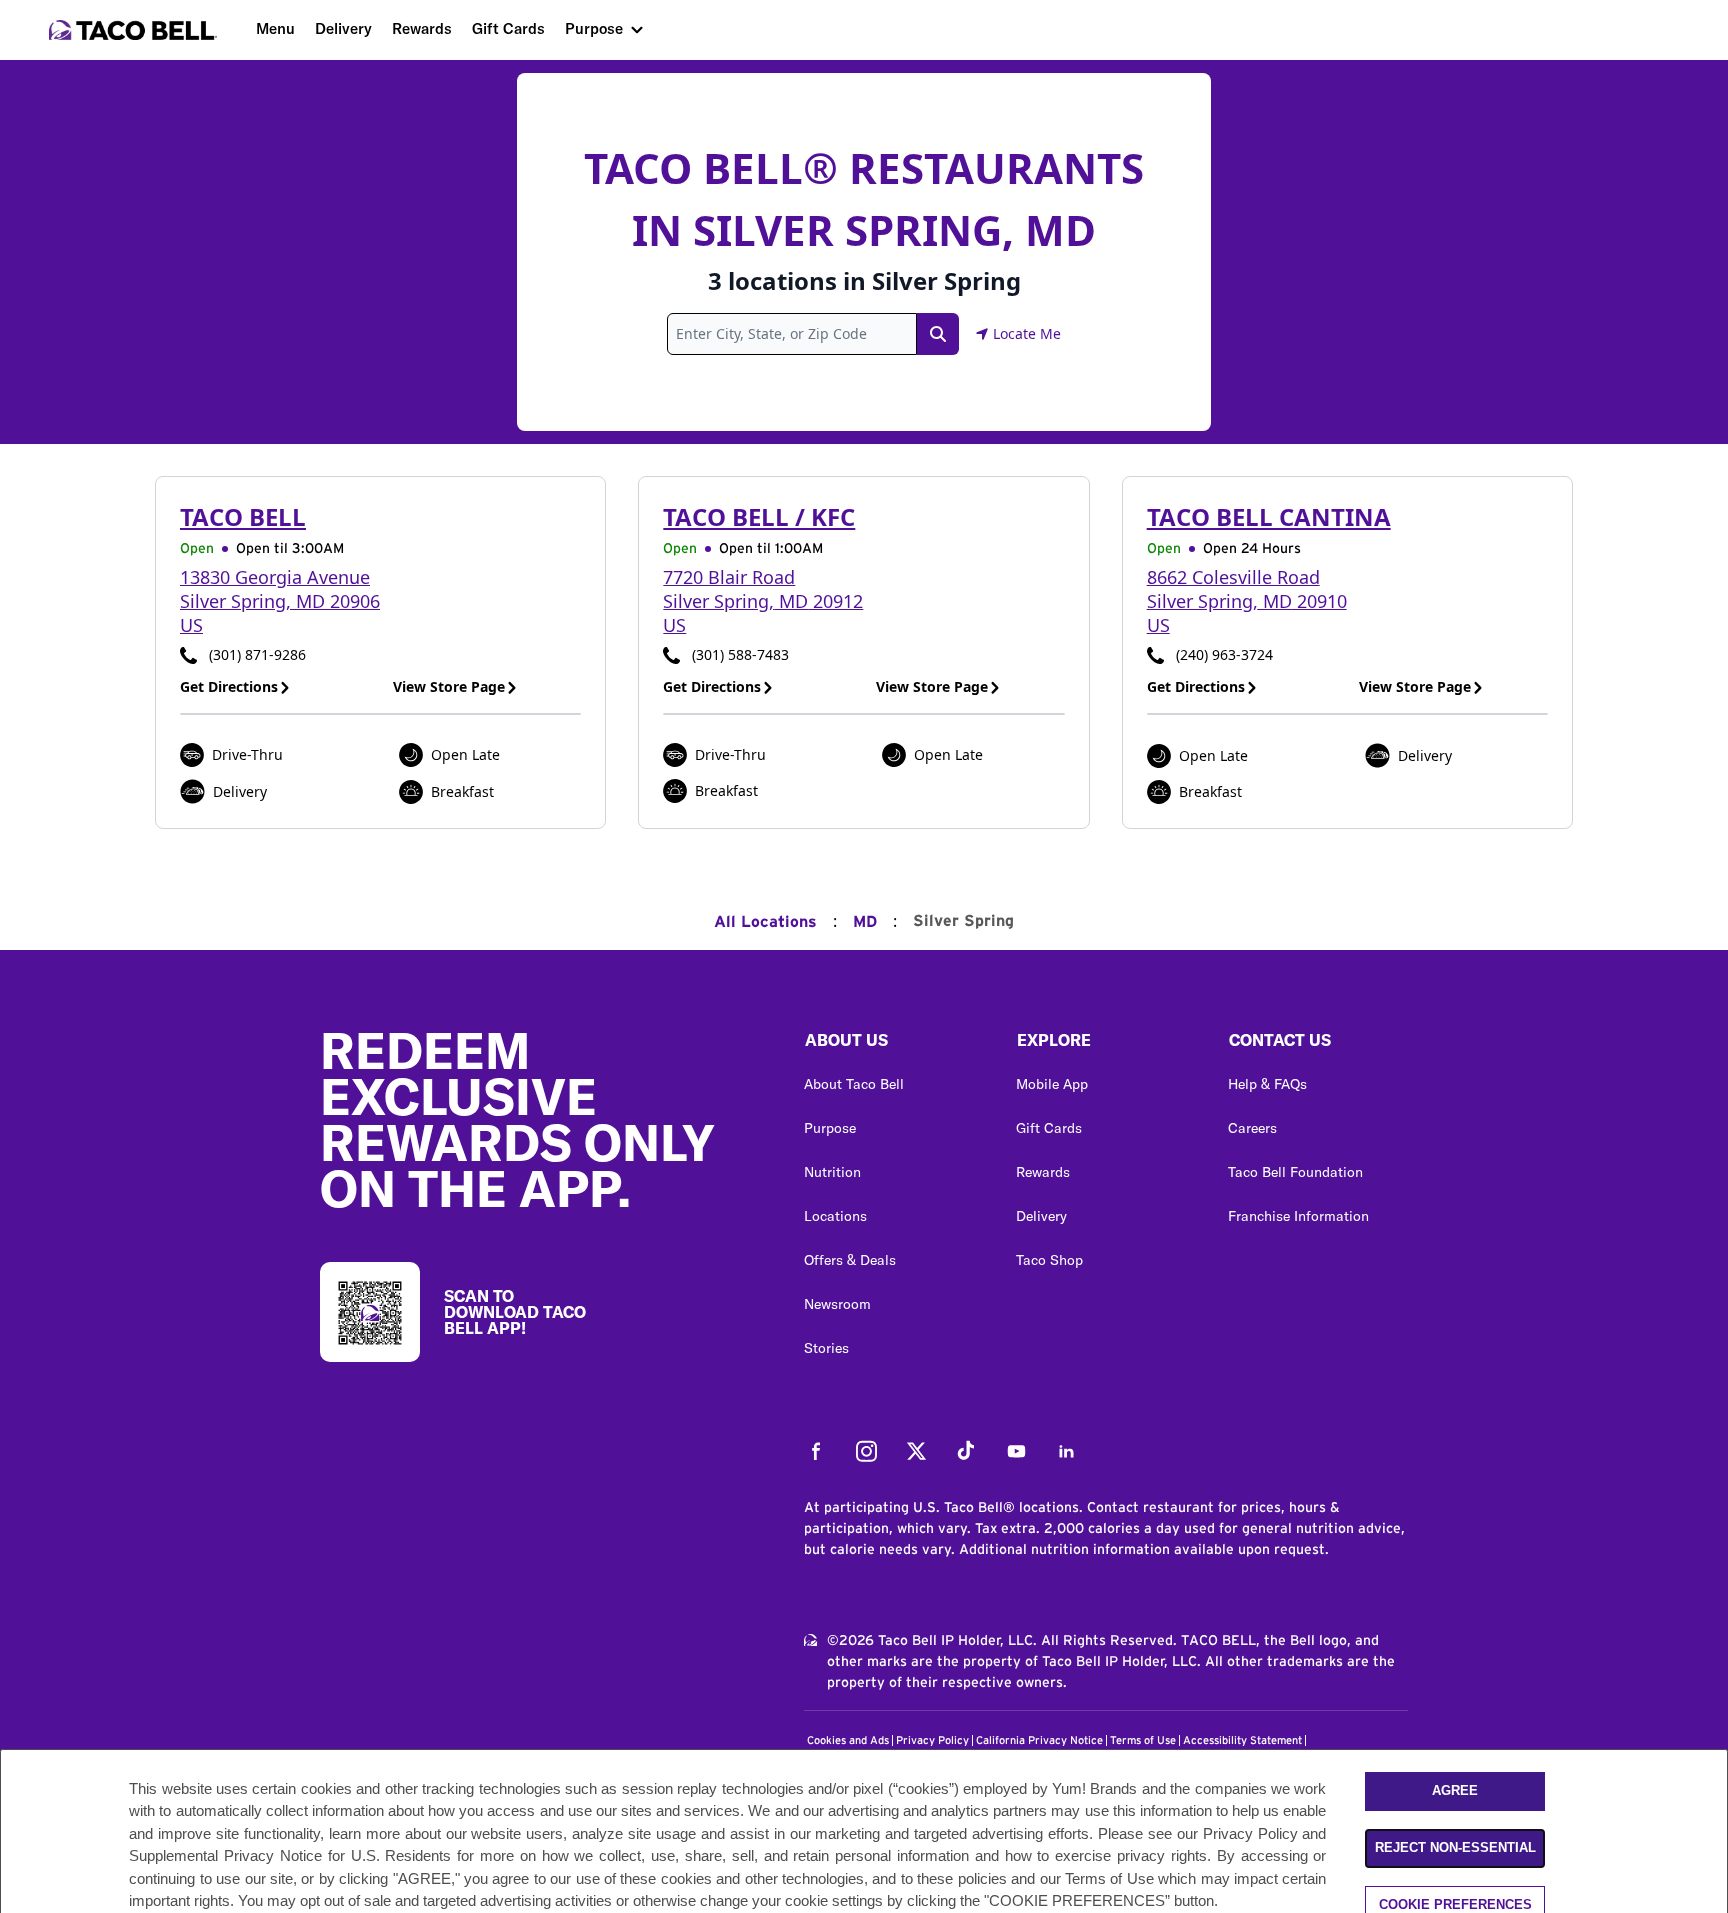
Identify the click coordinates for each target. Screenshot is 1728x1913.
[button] (894, 1045)
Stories (826, 1348)
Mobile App (1052, 1084)
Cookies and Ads (848, 1740)
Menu (275, 28)
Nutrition (832, 1172)
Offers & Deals (850, 1260)
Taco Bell (243, 516)
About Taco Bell (854, 1084)
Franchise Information (1298, 1216)
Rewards (422, 28)
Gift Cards (508, 28)
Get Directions (229, 686)
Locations (835, 1216)
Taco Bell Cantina (1269, 516)
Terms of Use (1143, 1740)
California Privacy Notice (1039, 1740)
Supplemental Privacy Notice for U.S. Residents (290, 1855)
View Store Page (449, 686)
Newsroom (837, 1304)
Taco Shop (1049, 1260)
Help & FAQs (1267, 1084)
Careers (1252, 1128)
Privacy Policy (932, 1740)
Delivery (343, 28)
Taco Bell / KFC (759, 516)
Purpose (594, 28)
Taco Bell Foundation (1295, 1172)
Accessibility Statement (1242, 1740)
